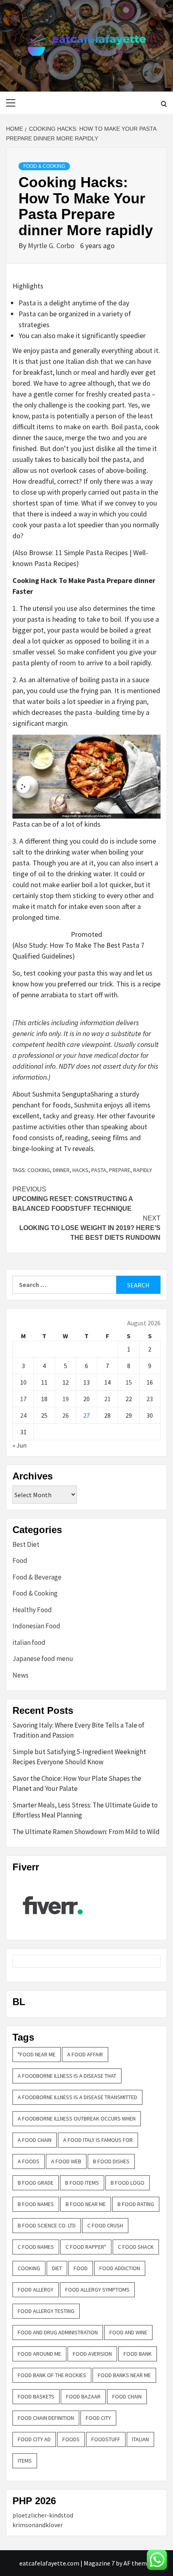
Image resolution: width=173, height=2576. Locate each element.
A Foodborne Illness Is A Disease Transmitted (77, 2097)
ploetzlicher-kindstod (43, 2515)
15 (129, 1382)
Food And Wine (128, 2332)
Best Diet (26, 1544)
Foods (71, 2439)
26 (66, 1415)
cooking (39, 1170)
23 (150, 1399)
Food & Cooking (44, 166)
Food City (98, 2418)
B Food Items (82, 2183)
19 (66, 1399)
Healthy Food (32, 1610)
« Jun (20, 1445)
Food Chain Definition (46, 2418)
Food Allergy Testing (46, 2311)
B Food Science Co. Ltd (47, 2225)
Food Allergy (36, 2290)
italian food (29, 1642)
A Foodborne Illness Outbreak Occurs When (77, 2118)
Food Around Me (39, 2354)
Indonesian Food (36, 1626)
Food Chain (127, 2396)
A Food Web (66, 2161)
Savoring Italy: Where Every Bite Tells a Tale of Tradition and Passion (78, 1730)
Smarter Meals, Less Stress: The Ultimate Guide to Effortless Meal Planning (85, 1810)
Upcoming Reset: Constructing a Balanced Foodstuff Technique (73, 1199)
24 (23, 1415)
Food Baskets (36, 2396)
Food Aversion (92, 2354)
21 (107, 1399)
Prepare (120, 1170)
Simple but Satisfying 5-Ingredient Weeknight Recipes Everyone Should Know (79, 1757)
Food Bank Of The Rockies (52, 2375)
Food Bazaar (83, 2396)
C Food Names (36, 2247)
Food (20, 1561)
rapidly (143, 1170)
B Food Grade (36, 2183)
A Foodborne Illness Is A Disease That (67, 2076)
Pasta (99, 1170)
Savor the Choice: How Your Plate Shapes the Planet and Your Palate (77, 1784)
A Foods (29, 2161)
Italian (140, 2439)
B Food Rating (136, 2204)
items (25, 2461)
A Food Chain (35, 2140)
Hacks (80, 1170)
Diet (57, 2268)
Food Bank (138, 2354)
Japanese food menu (43, 1659)
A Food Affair (85, 2054)
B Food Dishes (111, 2161)
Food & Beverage (37, 1577)
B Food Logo (128, 2183)
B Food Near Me (86, 2204)
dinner (61, 1170)
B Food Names (36, 2204)
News (21, 1675)
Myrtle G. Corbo (52, 245)
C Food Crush (105, 2225)
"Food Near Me (37, 2054)
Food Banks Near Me (124, 2375)
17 (23, 1399)
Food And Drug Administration (58, 2332)
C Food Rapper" (86, 2247)
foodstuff (106, 2439)
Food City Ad (34, 2439)
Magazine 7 (99, 2563)
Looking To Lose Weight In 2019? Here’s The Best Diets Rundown (90, 1228)
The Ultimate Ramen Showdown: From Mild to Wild (86, 1832)
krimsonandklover (38, 2525)
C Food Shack (136, 2247)
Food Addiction (120, 2268)
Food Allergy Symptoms (97, 2290)
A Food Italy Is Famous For (98, 2140)
